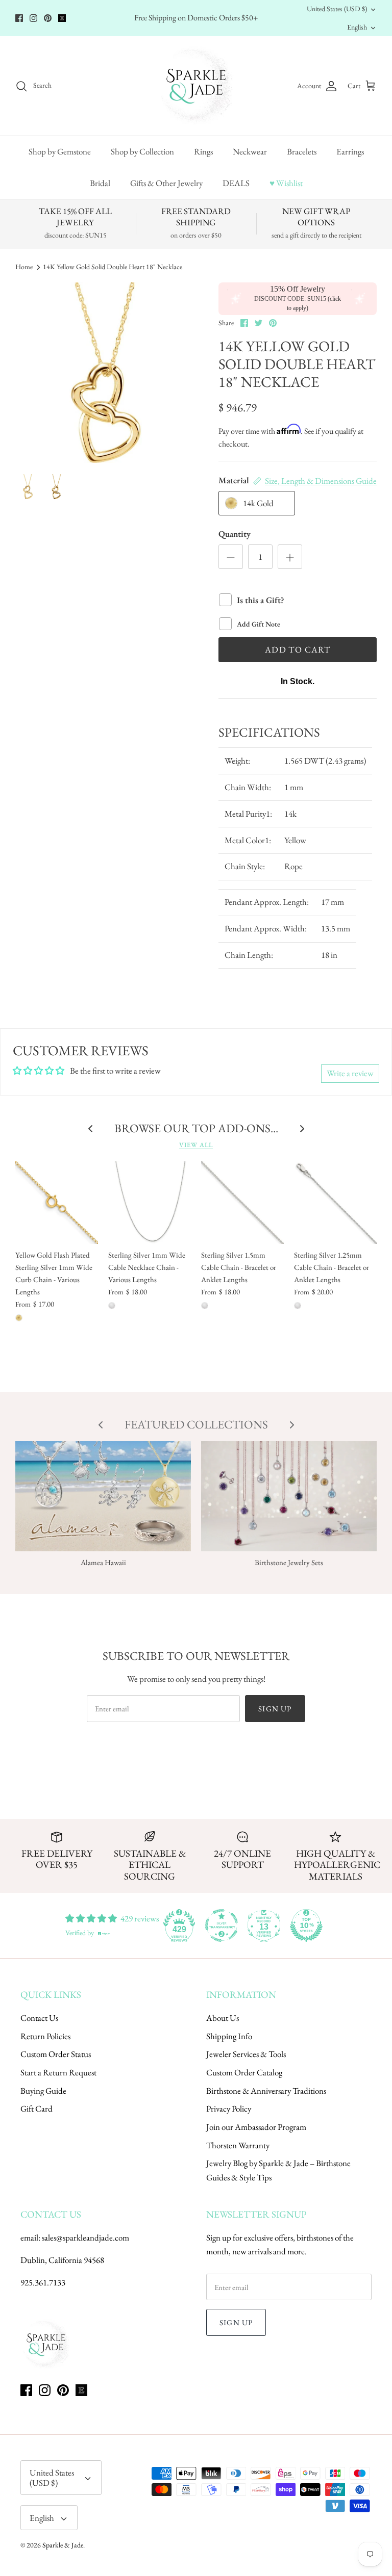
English (357, 27)
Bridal (100, 183)
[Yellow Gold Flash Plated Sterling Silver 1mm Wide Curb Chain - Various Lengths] (57, 1203)
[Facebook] (19, 18)
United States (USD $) (337, 9)
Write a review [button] (350, 1073)
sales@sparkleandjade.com (85, 2237)
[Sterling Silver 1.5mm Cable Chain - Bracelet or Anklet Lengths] (242, 1203)
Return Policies (45, 2036)
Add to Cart (298, 649)
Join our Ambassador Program (256, 2127)
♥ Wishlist (286, 183)
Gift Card (36, 2109)
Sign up (275, 1709)
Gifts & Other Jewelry (166, 183)
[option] (106, 373)
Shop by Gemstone (60, 151)
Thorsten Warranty (238, 2145)
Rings (203, 151)
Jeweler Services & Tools (246, 2054)
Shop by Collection (142, 151)
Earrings (350, 151)
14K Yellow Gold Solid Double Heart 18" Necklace (113, 267)
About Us (223, 2018)
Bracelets (302, 151)
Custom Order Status (56, 2054)
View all (196, 1145)
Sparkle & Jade (63, 2545)
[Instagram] (33, 18)
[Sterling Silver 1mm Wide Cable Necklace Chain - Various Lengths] (150, 1203)
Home (24, 267)
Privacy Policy (229, 2109)
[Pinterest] (48, 18)
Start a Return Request (58, 2072)
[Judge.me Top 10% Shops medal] (306, 1926)
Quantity (235, 534)
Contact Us (39, 2018)
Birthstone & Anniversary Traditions (266, 2091)
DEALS (236, 183)
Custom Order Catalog (244, 2072)
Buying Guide (43, 2091)
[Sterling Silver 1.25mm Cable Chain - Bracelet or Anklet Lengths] (335, 1203)
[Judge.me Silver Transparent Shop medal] (222, 1926)
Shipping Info (229, 2036)
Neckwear (250, 151)
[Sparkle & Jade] (196, 86)
